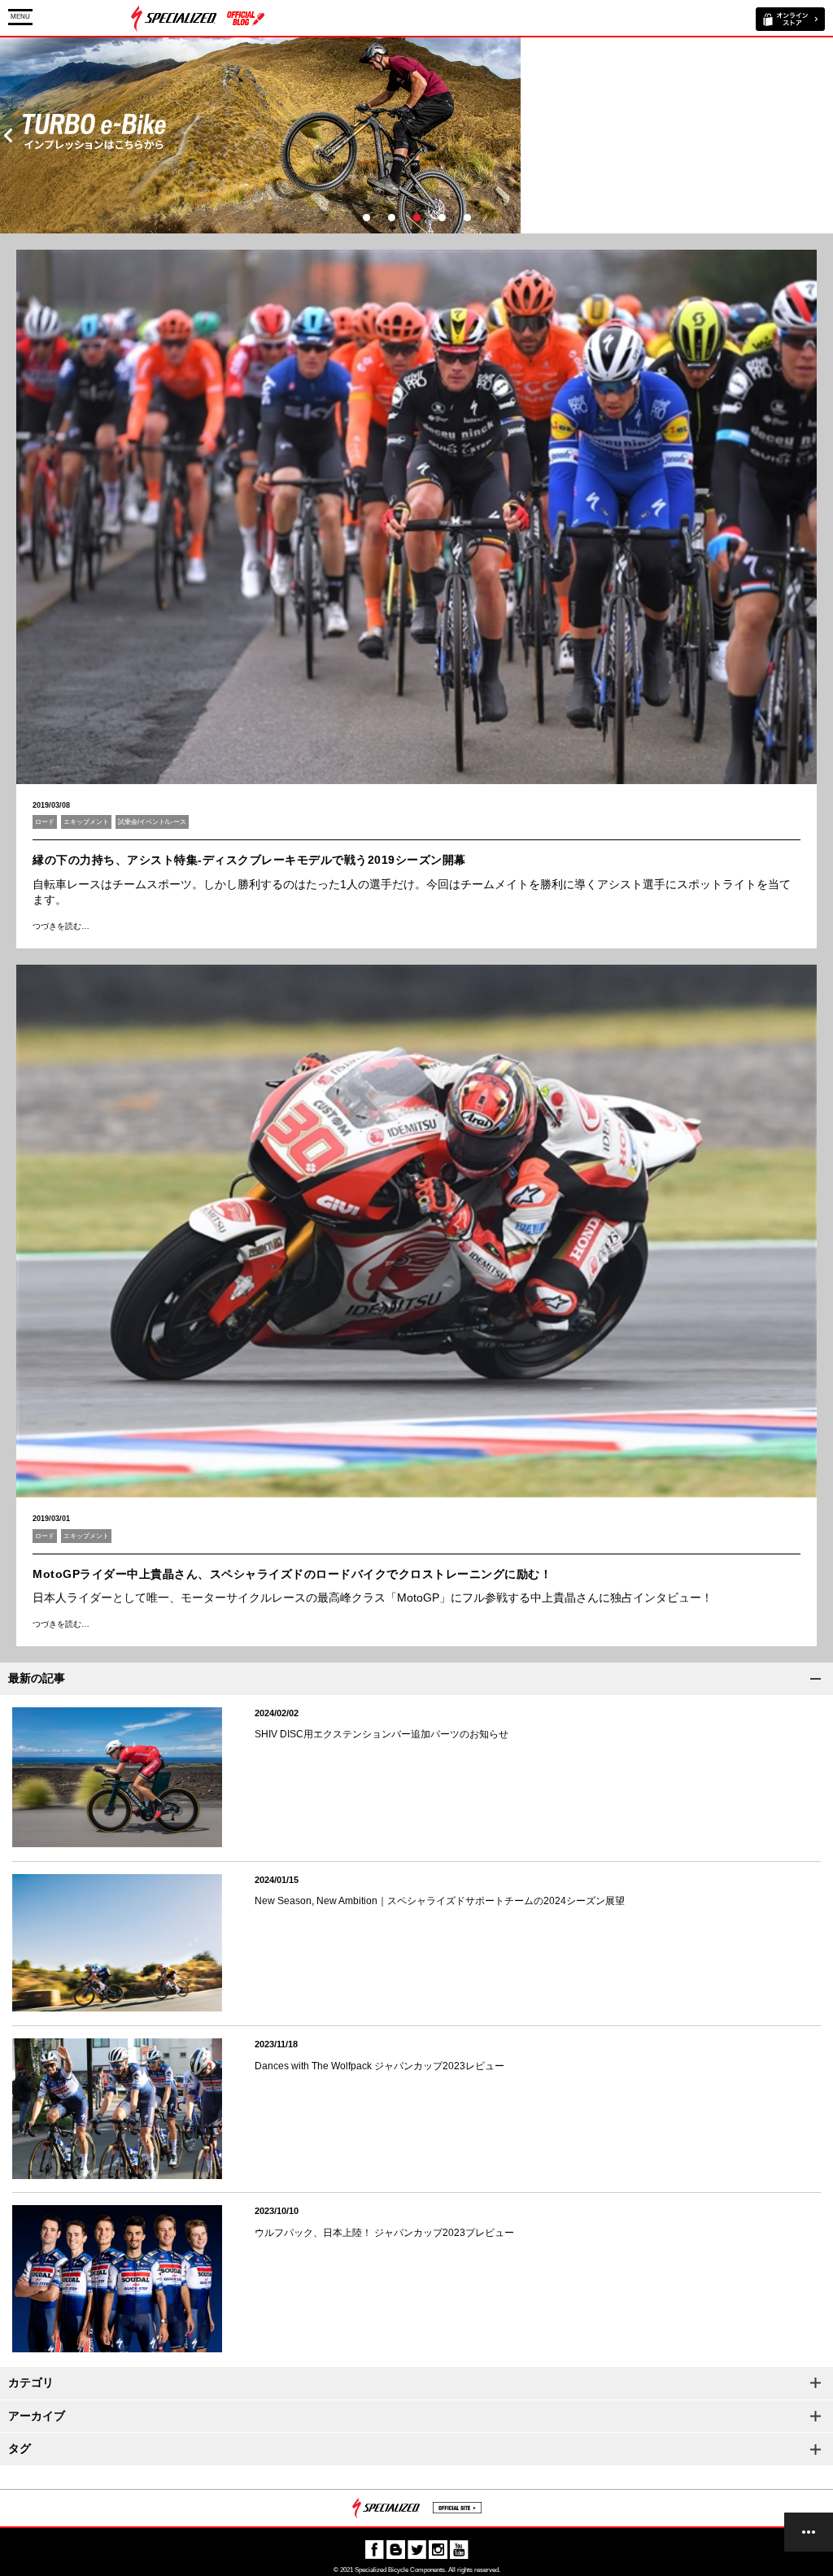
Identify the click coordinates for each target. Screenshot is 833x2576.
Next (825, 135)
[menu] (809, 2532)
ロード (45, 822)
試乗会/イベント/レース (152, 822)
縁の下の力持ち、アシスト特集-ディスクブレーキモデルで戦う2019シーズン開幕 (249, 860)
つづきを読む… (61, 926)
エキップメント (86, 822)
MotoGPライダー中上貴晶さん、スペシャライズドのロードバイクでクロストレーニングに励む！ (292, 1574)
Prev (8, 135)
